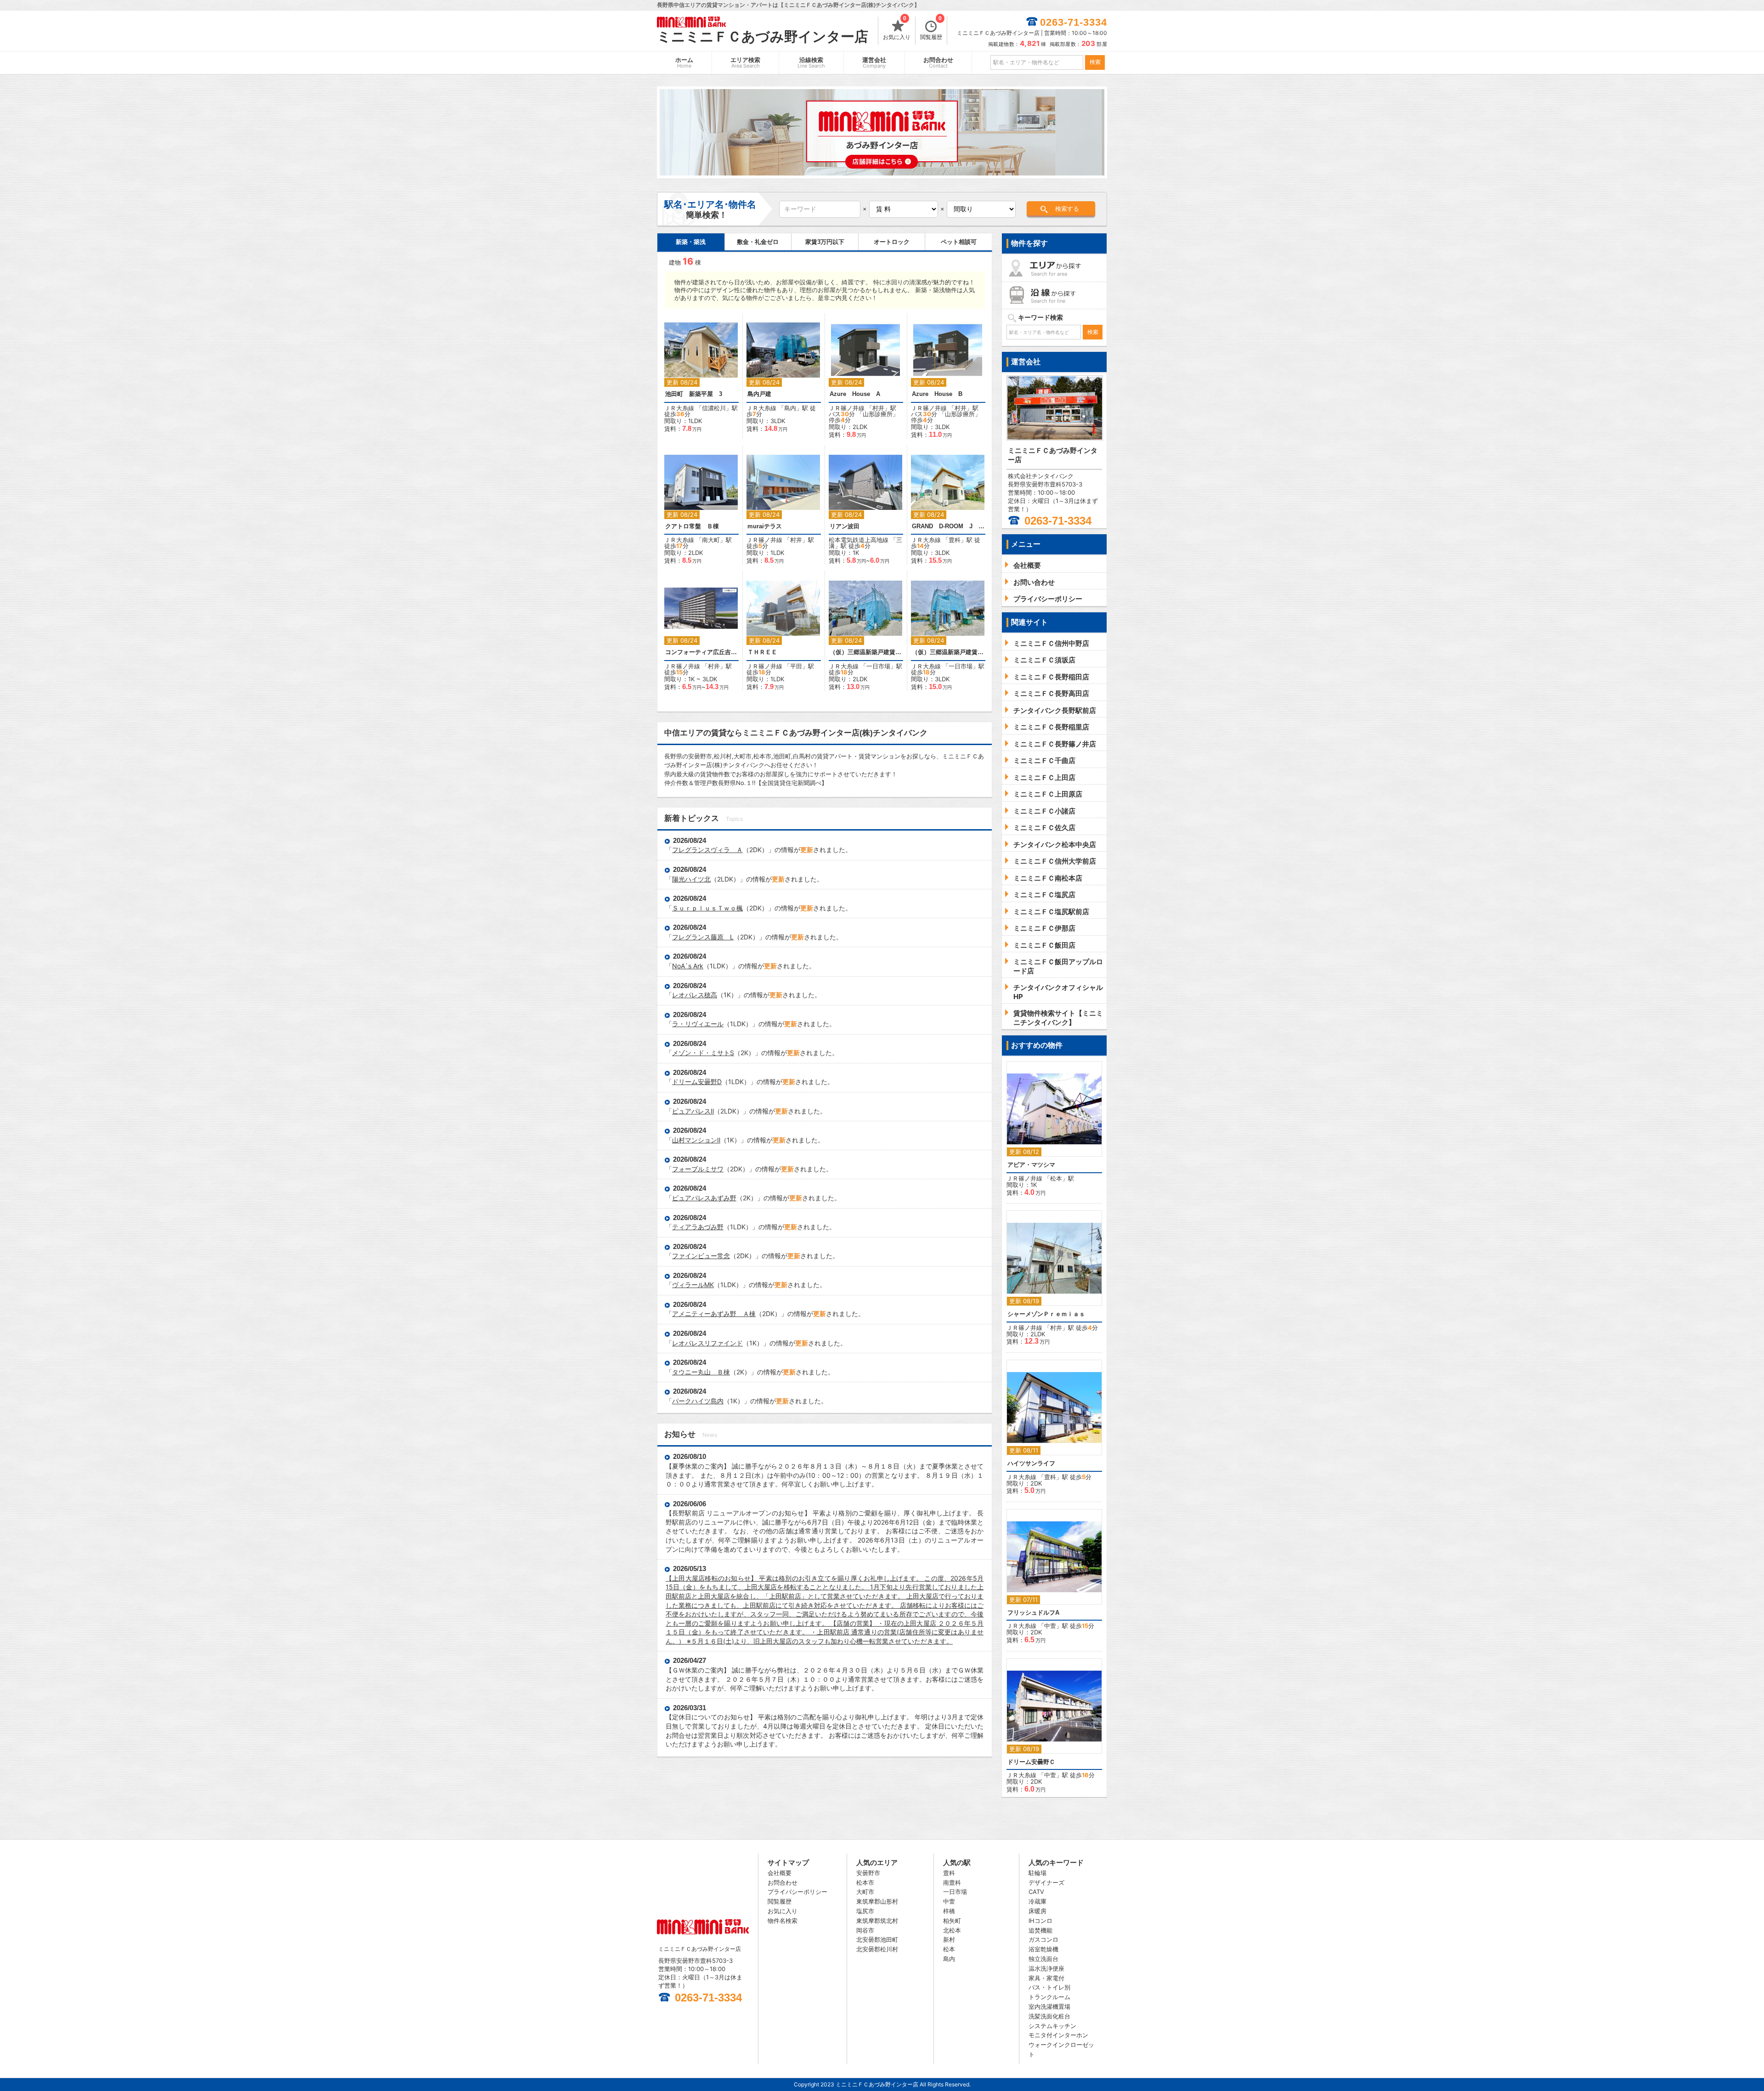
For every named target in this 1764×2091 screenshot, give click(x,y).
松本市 (865, 1882)
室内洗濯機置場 (1049, 2006)
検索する (1067, 209)
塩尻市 (865, 1911)
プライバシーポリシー (797, 1892)
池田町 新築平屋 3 (694, 394)
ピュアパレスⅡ (693, 1111)
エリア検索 (745, 63)
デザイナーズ (1046, 1882)
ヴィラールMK (693, 1285)
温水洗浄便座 (1046, 1968)
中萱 (1050, 1626)
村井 (878, 408)
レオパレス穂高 (695, 995)
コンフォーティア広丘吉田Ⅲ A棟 (701, 652)
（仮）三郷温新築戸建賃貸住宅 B (948, 652)
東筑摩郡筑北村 (877, 1921)
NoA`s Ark (688, 966)
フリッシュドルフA (1033, 1613)
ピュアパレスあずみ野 (704, 1198)
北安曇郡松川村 (877, 1949)
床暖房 (1037, 1911)
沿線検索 (811, 63)
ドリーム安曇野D (697, 1082)
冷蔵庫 (1037, 1901)
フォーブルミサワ (698, 1169)
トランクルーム (1049, 1997)
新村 (949, 1939)
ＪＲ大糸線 (679, 408)
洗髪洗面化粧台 (1049, 2016)
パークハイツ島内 (698, 1401)
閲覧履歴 (931, 28)
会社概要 (780, 1873)
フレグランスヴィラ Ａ (707, 850)
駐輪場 (1037, 1873)
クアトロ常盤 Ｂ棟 (692, 526)
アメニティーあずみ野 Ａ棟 (714, 1314)
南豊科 (952, 1882)
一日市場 (878, 666)
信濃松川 (714, 408)
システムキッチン (1052, 2026)
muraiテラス (765, 526)
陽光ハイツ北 (691, 879)
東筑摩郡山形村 (877, 1901)
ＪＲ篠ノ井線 (847, 408)
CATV (1036, 1892)
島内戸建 (759, 394)
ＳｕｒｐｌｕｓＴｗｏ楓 (707, 908)
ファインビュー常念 (701, 1256)
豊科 (955, 540)
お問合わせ (938, 63)
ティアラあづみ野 (698, 1227)
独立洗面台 (1043, 1959)
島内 (790, 408)
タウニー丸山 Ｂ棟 (701, 1372)
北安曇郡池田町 (877, 1939)
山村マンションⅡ (696, 1140)
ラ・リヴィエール (698, 1024)
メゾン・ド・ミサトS (703, 1053)
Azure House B (937, 394)
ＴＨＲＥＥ (762, 652)
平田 (796, 666)
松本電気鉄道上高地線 (859, 540)
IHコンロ (1040, 1921)
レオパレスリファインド (707, 1343)
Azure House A (855, 394)
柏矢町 (952, 1921)
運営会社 (874, 63)
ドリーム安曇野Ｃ (1031, 1762)
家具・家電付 (1046, 1978)
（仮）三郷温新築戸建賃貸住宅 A (866, 652)
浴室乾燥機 (1043, 1949)
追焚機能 (1040, 1930)
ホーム (684, 63)
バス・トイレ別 (1049, 1987)
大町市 (865, 1892)
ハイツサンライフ (1031, 1463)
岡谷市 (865, 1930)
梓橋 (949, 1911)
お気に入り (897, 28)
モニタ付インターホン (1058, 2035)
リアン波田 (845, 526)
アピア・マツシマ (1031, 1165)
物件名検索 (783, 1921)
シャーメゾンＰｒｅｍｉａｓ (1046, 1314)
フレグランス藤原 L (703, 937)
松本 (1056, 1178)
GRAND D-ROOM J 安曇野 (948, 526)
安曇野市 (868, 1873)
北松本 (952, 1930)
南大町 (711, 540)
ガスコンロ (1043, 1939)
